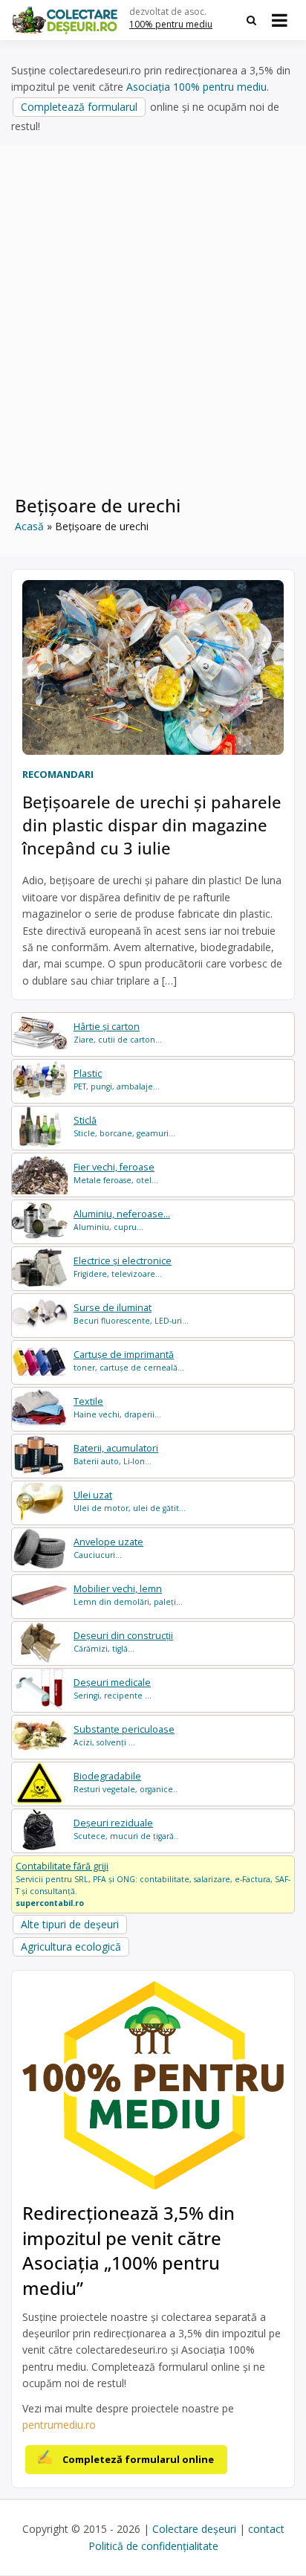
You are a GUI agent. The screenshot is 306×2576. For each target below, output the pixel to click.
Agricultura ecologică (71, 1947)
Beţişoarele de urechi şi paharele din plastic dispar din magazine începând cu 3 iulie (152, 825)
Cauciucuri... (108, 1548)
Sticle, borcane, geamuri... (124, 1126)
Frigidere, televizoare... (123, 1267)
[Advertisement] (153, 329)
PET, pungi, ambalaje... (117, 1079)
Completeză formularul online (138, 2459)
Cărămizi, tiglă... (123, 1642)
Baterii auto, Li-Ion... (116, 1454)
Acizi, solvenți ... (124, 1735)
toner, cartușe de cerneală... (129, 1361)
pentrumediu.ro (59, 2425)
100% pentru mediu (171, 24)
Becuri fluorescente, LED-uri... (131, 1314)
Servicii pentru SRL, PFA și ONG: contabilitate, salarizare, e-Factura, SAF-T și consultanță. (153, 1884)
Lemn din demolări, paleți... (128, 1595)
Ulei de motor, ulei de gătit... (130, 1501)
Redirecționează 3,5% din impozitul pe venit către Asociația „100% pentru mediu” (128, 2250)
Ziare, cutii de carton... (118, 1033)
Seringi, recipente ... (113, 1688)
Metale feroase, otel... (116, 1173)
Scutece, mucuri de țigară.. (126, 1829)
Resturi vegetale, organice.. (126, 1782)
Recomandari (58, 774)
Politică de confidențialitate (153, 2546)
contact (266, 2529)
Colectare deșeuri (194, 2529)
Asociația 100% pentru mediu (196, 87)
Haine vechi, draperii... (117, 1407)
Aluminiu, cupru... (122, 1220)
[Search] (251, 20)
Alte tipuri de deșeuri (70, 1924)
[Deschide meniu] (280, 20)
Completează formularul (79, 107)
